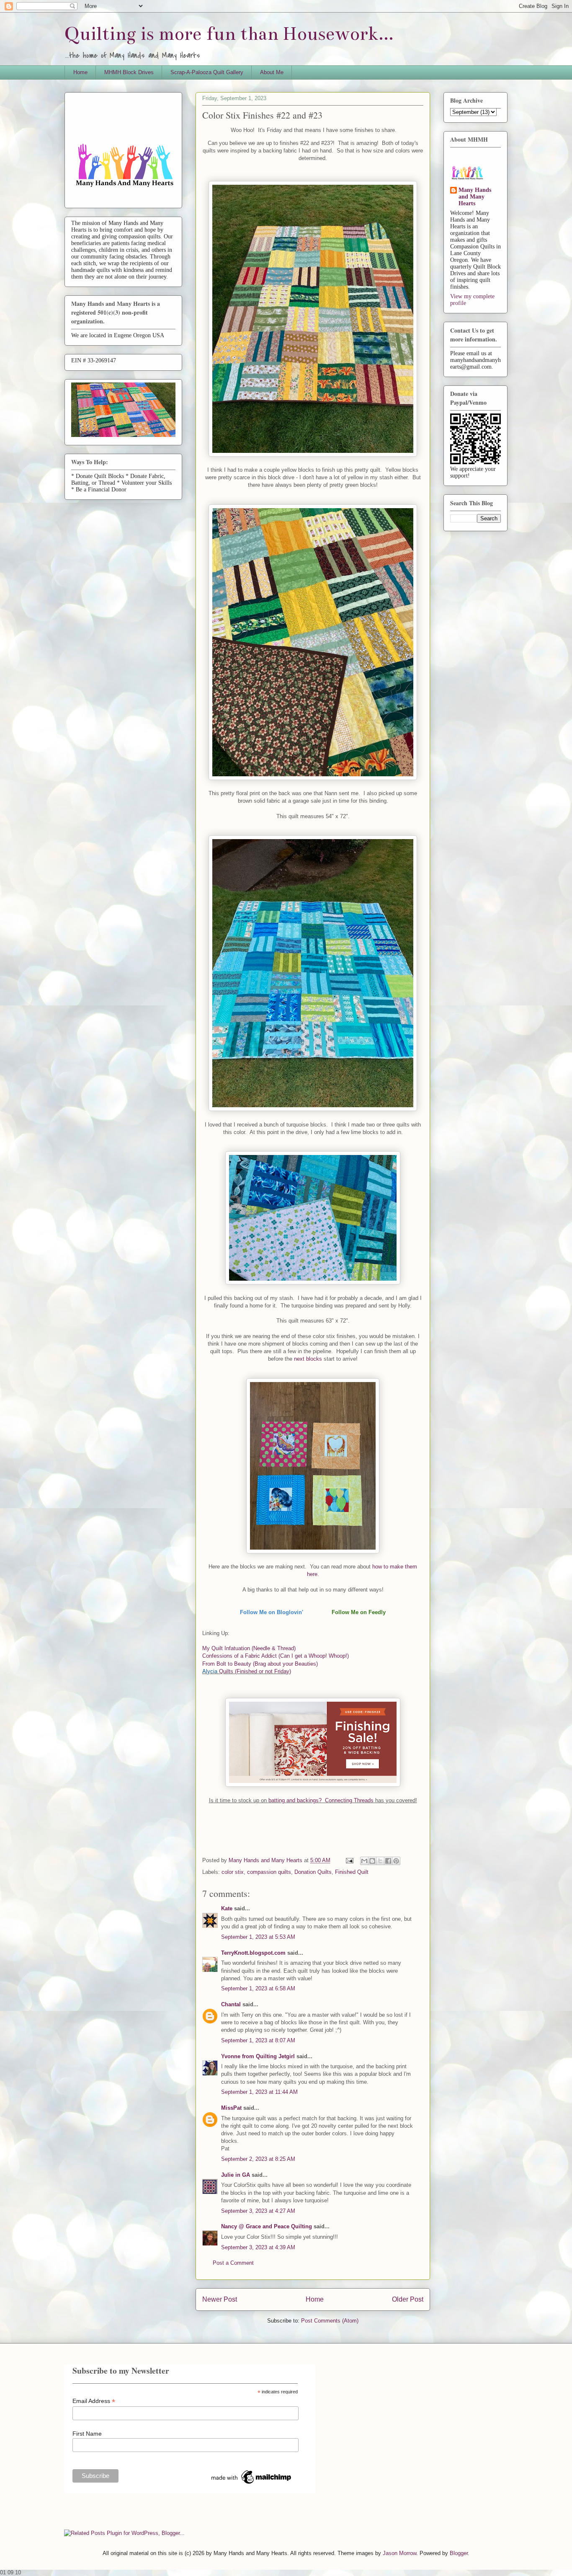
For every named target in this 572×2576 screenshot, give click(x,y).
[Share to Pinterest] (396, 1861)
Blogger (459, 2553)
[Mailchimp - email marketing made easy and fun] (252, 2484)
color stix (233, 1872)
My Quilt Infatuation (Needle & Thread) (249, 1648)
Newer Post (220, 2299)
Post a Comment (233, 2263)
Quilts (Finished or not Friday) (255, 1671)
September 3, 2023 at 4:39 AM (258, 2247)
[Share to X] (380, 1861)
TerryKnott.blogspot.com (253, 1953)
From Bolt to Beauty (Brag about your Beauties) (260, 1664)
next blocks (307, 1359)
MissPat (231, 2108)
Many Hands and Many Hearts (475, 197)
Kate (227, 1908)
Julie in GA (236, 2175)
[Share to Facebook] (388, 1861)
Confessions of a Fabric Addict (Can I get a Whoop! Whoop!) (276, 1656)
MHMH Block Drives (129, 72)
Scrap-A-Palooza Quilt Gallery (207, 72)
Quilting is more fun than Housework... (229, 34)
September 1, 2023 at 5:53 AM (258, 1937)
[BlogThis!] (372, 1861)
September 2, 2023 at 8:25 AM (258, 2159)
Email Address (94, 2401)
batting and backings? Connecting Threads (322, 1800)
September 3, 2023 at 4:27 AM (258, 2211)
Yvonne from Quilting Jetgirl (258, 2056)
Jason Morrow (399, 2553)
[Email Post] (349, 1860)
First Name (87, 2434)
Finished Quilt (352, 1872)
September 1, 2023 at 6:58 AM (258, 1988)
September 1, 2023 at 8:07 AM (258, 2040)
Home (80, 72)
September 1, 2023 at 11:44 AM (259, 2092)
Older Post (408, 2299)
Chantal (231, 2004)
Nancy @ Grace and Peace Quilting (267, 2226)
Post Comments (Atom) (330, 2321)
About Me (272, 72)
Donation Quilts (313, 1872)
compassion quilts (269, 1872)
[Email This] (364, 1861)
